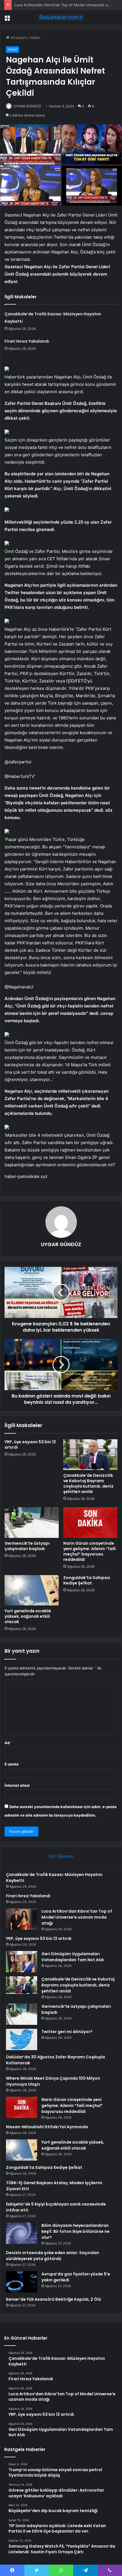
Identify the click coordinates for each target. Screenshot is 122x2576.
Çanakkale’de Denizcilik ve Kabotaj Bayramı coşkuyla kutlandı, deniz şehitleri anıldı (88, 1483)
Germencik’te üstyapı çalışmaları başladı (27, 1546)
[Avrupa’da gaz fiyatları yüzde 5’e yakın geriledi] (22, 2282)
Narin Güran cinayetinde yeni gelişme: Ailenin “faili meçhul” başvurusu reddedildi (90, 1551)
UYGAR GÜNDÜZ (27, 106)
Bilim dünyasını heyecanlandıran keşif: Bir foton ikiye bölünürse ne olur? (75, 2231)
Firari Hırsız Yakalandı (27, 341)
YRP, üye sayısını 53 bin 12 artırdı (30, 1445)
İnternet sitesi (17, 1785)
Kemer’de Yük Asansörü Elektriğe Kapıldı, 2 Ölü (53, 2299)
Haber (35, 38)
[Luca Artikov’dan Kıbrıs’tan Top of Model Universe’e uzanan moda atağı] (22, 1919)
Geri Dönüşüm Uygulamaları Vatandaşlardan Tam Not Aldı (73, 1957)
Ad (9, 1743)
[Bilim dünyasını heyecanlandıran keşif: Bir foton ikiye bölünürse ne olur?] (22, 2233)
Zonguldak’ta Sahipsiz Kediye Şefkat (87, 1580)
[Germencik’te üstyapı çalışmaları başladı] (32, 1523)
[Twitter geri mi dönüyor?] (22, 2039)
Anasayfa (18, 38)
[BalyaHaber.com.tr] (61, 17)
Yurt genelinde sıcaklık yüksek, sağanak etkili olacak (28, 1616)
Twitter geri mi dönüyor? (67, 2032)
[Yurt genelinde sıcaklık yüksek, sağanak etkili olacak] (32, 1590)
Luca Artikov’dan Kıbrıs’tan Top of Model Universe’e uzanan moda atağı (77, 1917)
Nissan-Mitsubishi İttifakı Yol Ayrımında (47, 2127)
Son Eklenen (61, 1856)
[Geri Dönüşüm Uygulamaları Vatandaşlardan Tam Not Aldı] (22, 1962)
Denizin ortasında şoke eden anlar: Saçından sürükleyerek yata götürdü (52, 2256)
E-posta (13, 1764)
